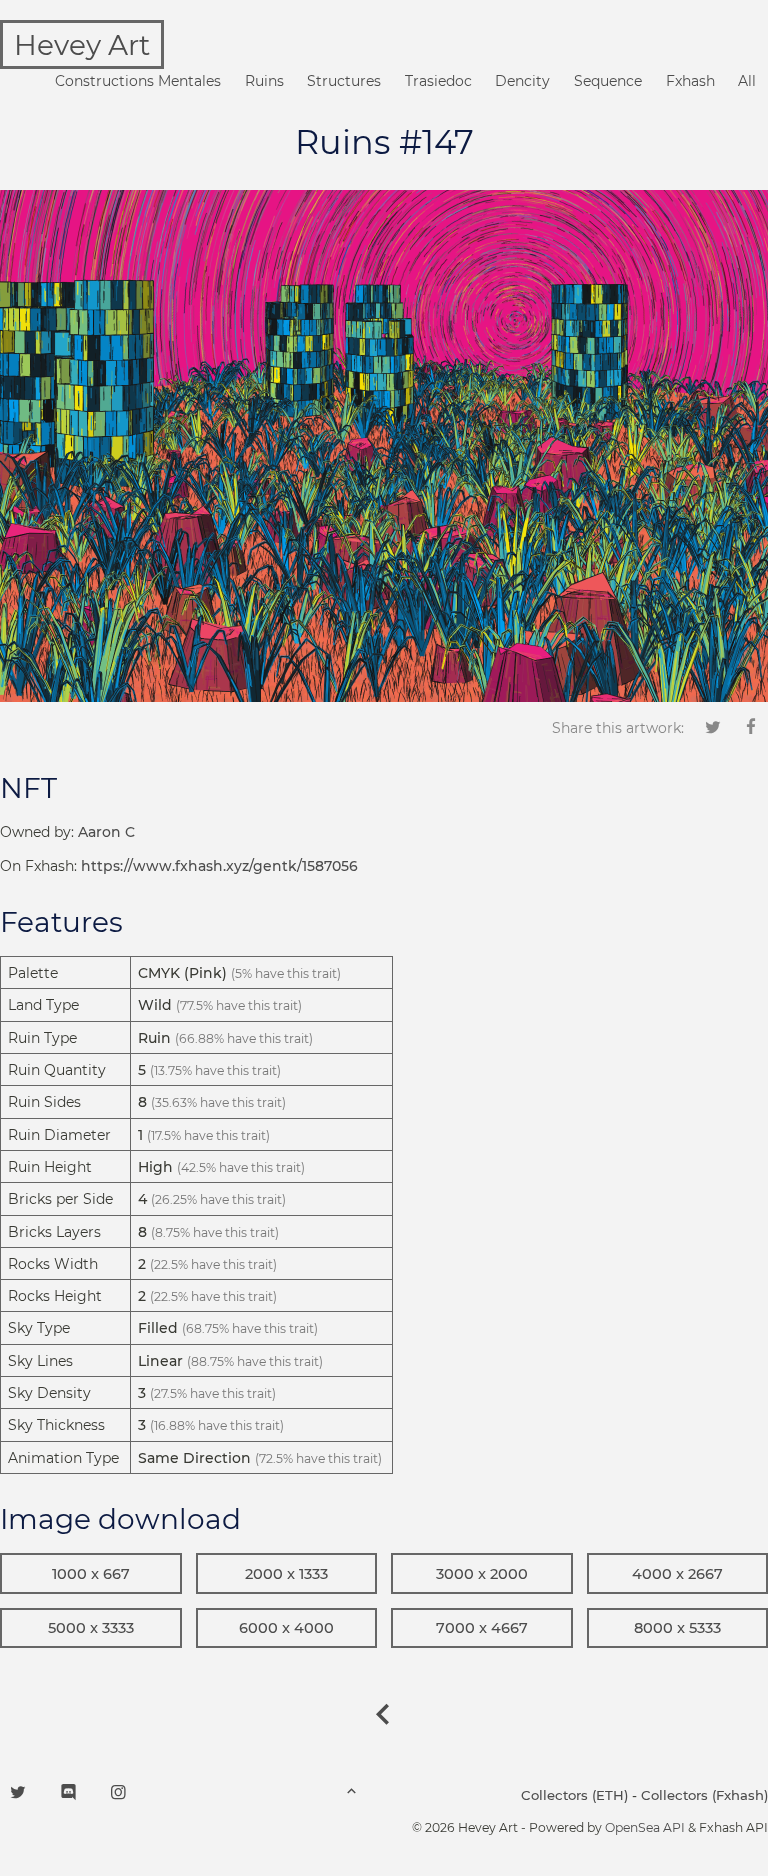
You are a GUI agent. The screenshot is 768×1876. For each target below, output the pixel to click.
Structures (344, 81)
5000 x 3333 (91, 1628)
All (747, 81)
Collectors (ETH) (574, 1795)
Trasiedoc (438, 81)
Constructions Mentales (138, 81)
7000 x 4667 (482, 1628)
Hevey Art (82, 45)
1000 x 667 (91, 1574)
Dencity (522, 81)
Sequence (608, 81)
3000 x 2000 (482, 1574)
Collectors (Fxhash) (704, 1795)
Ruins (264, 81)
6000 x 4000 (286, 1628)
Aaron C (106, 832)
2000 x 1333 (286, 1574)
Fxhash (690, 81)
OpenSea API (645, 1827)
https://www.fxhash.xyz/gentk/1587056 (219, 866)
